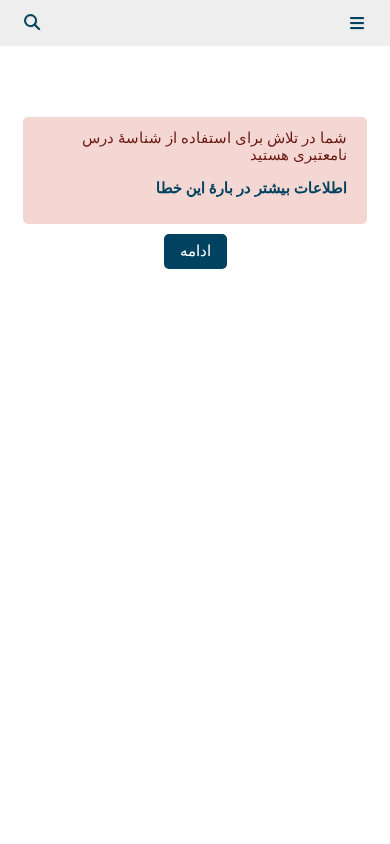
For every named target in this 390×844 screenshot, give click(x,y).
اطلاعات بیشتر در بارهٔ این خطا (251, 188)
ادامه (195, 251)
